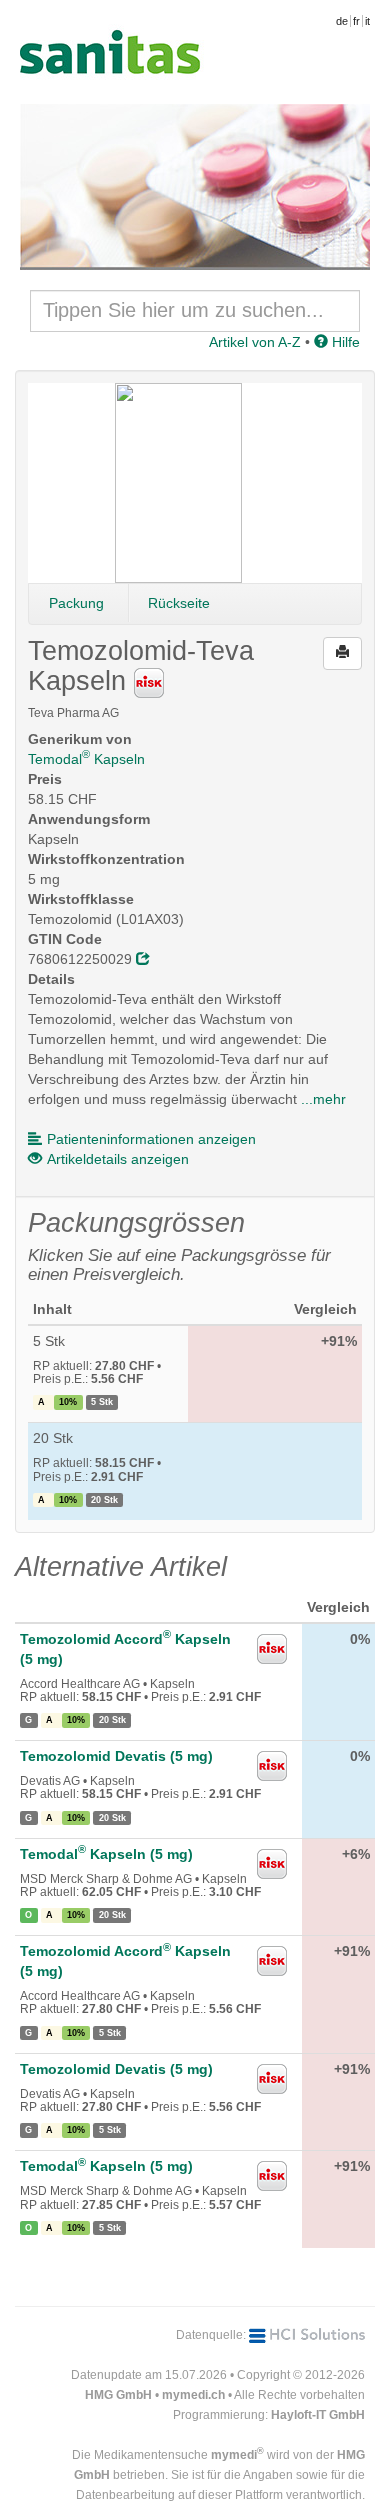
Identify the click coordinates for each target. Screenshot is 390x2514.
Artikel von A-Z (255, 342)
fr (356, 21)
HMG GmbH (118, 2395)
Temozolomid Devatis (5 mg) (116, 1756)
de (342, 21)
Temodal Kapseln (86, 759)
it (367, 21)
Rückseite (179, 603)
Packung (76, 603)
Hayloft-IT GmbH (318, 2415)
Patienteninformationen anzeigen (151, 1139)
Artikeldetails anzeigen (118, 1159)
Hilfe (344, 342)
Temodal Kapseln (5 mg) (106, 1854)
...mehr (323, 1099)
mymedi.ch (193, 2395)
